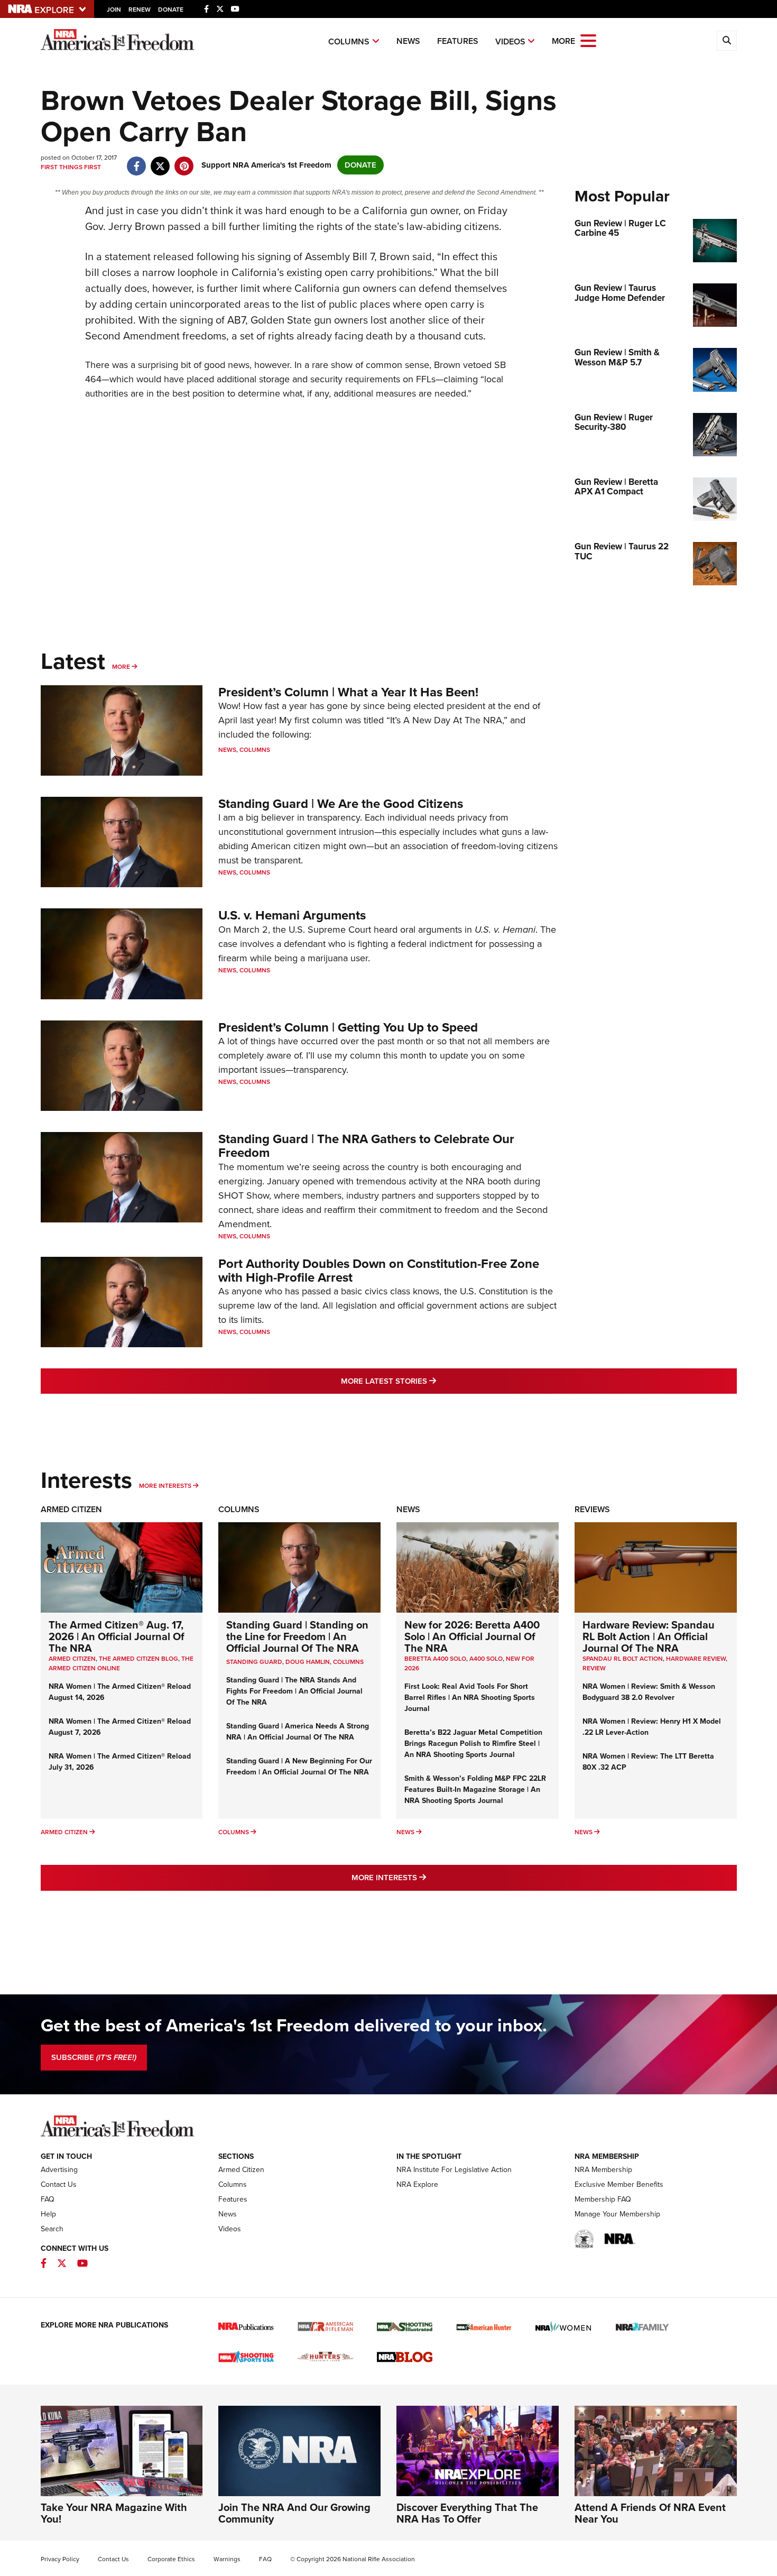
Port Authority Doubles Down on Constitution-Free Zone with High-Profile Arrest (379, 1271)
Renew (140, 10)
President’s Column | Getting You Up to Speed (348, 1027)
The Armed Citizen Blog (138, 1659)
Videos (510, 42)
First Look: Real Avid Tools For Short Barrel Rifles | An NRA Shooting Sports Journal (470, 1698)
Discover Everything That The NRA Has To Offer (467, 2513)
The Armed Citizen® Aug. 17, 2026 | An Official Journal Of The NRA (117, 1636)
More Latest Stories (431, 1381)
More (121, 667)
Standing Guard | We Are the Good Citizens (341, 804)
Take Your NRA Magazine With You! (114, 2513)
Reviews (592, 1509)
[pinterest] (184, 161)
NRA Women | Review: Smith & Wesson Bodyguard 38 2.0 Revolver (649, 1692)
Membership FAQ (603, 2199)
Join (114, 10)
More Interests (165, 1486)
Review (594, 1668)
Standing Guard (254, 1662)
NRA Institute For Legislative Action (454, 2170)
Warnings (227, 2559)
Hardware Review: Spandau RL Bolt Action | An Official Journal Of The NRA (649, 1636)
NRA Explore (417, 2184)
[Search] (727, 41)
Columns (349, 42)
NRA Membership (603, 2170)
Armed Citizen (71, 1509)
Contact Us (59, 2184)
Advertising (59, 2170)
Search (52, 2229)
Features (458, 41)
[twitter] (160, 161)
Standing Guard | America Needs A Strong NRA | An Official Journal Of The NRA (298, 1732)
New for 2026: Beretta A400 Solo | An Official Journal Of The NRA (472, 1636)
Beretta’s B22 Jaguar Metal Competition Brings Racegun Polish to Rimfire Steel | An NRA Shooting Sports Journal (473, 1744)
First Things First (71, 167)
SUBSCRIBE (94, 2057)
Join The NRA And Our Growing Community (294, 2513)
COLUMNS (348, 1662)
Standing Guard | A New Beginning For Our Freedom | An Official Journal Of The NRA (299, 1767)
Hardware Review (696, 1659)
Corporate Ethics (171, 2559)
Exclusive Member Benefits (619, 2184)
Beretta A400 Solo (435, 1659)
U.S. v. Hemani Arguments (292, 915)
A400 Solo (486, 1659)
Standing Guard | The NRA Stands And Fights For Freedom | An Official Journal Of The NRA (294, 1691)
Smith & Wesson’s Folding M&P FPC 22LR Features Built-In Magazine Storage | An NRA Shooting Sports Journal (475, 1790)
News (408, 41)
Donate (171, 10)
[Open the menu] (588, 40)
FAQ (48, 2199)
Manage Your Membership (617, 2214)
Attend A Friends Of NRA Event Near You (650, 2513)
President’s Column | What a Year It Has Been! (348, 692)
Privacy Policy (60, 2559)
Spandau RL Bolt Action (623, 1659)
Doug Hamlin (308, 1662)
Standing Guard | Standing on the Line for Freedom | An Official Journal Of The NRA (297, 1636)
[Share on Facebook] (137, 161)
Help (48, 2214)
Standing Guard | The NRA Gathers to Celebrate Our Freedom (366, 1146)
